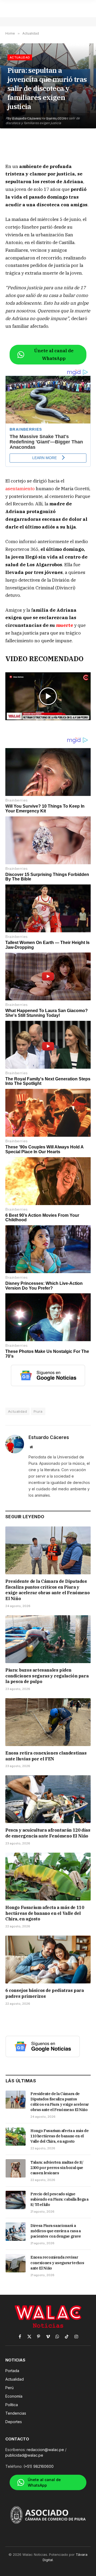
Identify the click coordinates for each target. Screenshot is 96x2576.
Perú (9, 2388)
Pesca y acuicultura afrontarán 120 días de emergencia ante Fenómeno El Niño (48, 1833)
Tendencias (16, 2413)
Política (12, 2405)
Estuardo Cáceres (49, 1437)
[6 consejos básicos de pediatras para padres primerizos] (48, 1960)
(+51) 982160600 (39, 2466)
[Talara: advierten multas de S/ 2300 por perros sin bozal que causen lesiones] (16, 2168)
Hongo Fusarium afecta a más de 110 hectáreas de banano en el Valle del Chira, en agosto (45, 1913)
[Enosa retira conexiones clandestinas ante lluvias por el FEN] (48, 1722)
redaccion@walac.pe (45, 2450)
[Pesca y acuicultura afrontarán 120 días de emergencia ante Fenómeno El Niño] (48, 1799)
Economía (14, 2396)
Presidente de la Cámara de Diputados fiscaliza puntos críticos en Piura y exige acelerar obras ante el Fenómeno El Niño (47, 1590)
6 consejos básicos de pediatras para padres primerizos (45, 1993)
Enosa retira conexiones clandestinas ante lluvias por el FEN (46, 1756)
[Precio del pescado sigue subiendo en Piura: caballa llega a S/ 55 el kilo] (16, 2200)
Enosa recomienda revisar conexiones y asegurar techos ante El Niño (57, 2263)
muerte (65, 625)
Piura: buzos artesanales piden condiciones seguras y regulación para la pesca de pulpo (47, 1676)
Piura (38, 1411)
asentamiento (21, 489)
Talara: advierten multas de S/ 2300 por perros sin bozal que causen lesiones (57, 2168)
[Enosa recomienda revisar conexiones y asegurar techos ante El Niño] (16, 2263)
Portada (12, 2371)
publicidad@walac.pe (24, 2455)
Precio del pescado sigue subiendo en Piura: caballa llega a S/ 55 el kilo (59, 2199)
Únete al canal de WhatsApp (54, 354)
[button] (48, 696)
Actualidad (20, 57)
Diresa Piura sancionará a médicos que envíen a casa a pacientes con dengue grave (56, 2231)
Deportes (14, 2422)
